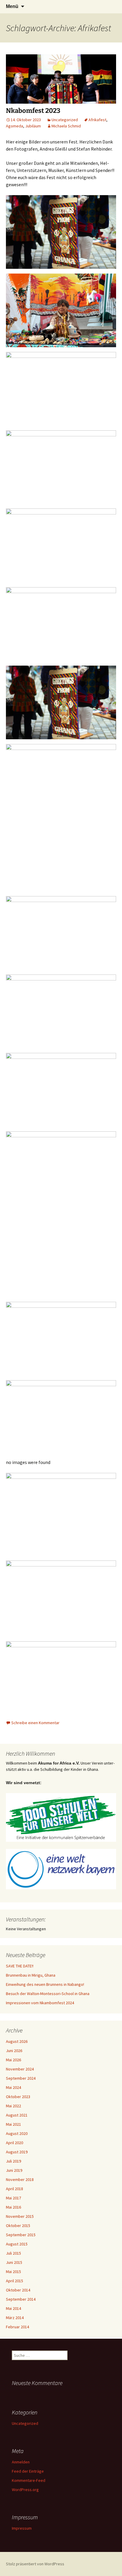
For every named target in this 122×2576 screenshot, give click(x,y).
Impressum (22, 2528)
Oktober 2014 (18, 2290)
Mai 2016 (13, 2207)
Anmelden (21, 2462)
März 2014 (15, 2318)
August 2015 (17, 2244)
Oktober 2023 (18, 2097)
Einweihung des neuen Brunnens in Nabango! (45, 1984)
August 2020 (17, 2133)
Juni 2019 (14, 2170)
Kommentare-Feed (29, 2480)
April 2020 (15, 2143)
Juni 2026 (14, 2051)
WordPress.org (25, 2490)
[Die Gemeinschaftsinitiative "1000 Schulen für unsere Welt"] (61, 1817)
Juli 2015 (13, 2253)
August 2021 (17, 2115)
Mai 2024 (13, 2087)
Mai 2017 (13, 2198)
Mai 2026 (13, 2060)
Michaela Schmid (66, 126)
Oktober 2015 (18, 2226)
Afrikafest (97, 120)
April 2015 (15, 2281)
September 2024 (21, 2078)
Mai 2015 (13, 2272)
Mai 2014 (13, 2308)
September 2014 (21, 2299)
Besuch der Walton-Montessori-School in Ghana (48, 1994)
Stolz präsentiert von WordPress (35, 2564)
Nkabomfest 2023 (33, 111)
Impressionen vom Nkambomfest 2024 (40, 2003)
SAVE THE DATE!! (20, 1966)
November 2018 (20, 2179)
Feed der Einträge (28, 2471)
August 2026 (17, 2041)
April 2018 (15, 2189)
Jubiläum (33, 126)
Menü (12, 6)
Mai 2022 (13, 2106)
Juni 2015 (14, 2262)
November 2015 (20, 2216)
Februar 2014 (17, 2327)
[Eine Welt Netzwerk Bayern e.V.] (61, 1869)
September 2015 (21, 2235)
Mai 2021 (13, 2124)
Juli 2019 (13, 2161)
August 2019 (17, 2152)
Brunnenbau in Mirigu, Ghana (31, 1975)
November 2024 (20, 2069)
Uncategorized (65, 120)
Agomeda (15, 126)
